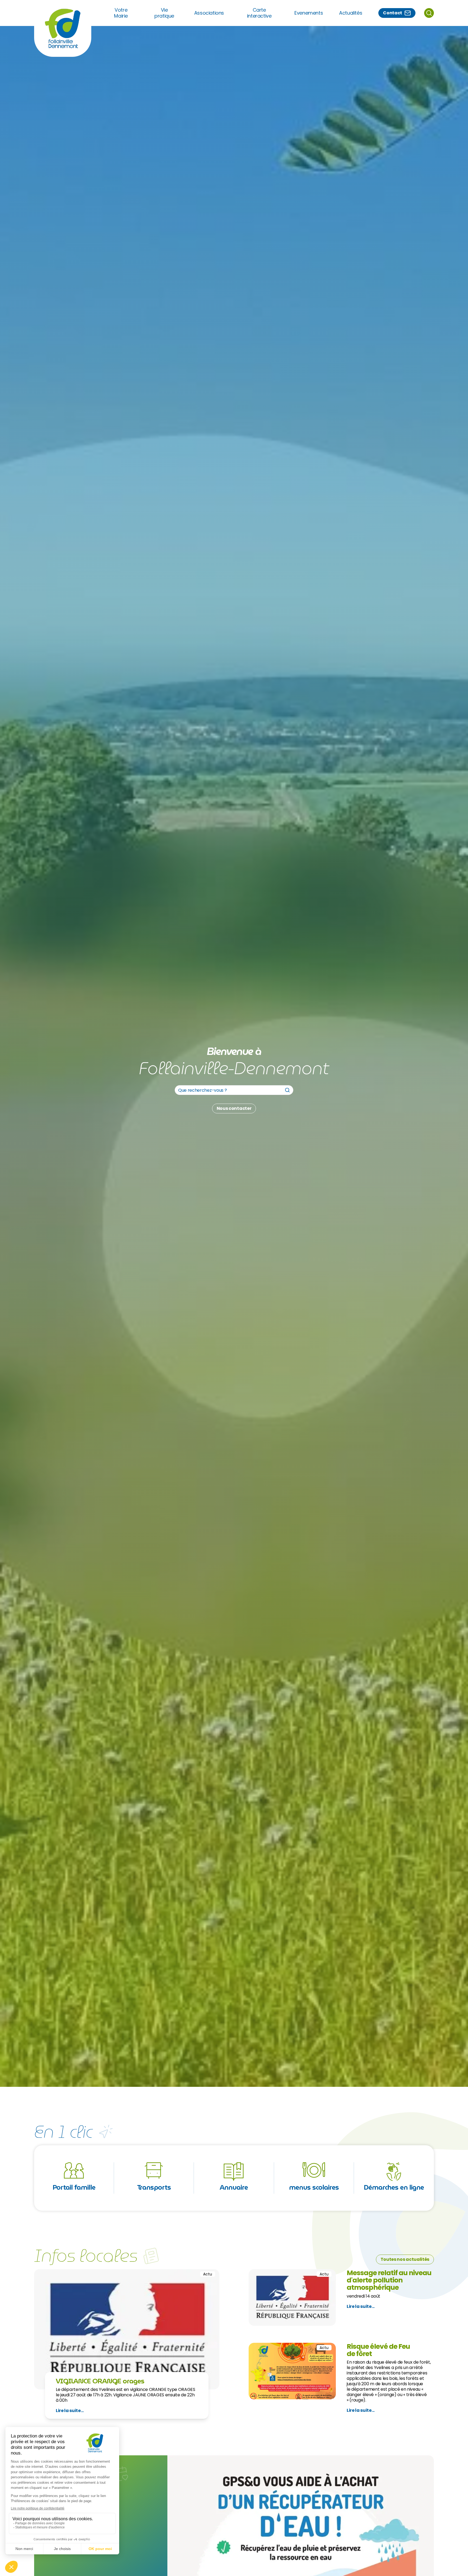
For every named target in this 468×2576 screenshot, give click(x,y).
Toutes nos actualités (405, 2259)
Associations (209, 13)
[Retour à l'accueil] (63, 28)
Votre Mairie (121, 13)
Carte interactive (259, 13)
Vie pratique (164, 13)
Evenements (309, 13)
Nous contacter (234, 1108)
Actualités (351, 13)
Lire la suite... (70, 2411)
